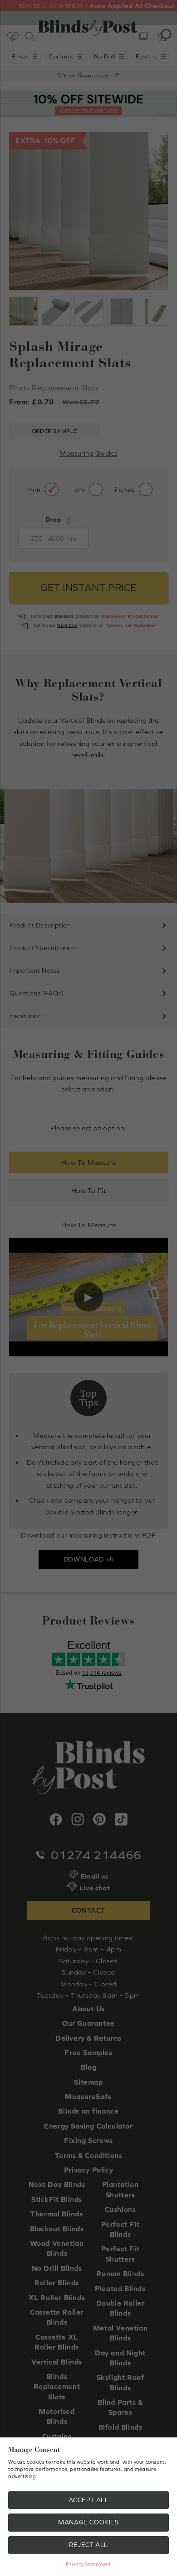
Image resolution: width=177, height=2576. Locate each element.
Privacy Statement (88, 2564)
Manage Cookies (88, 2522)
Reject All (88, 2545)
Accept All (89, 2500)
